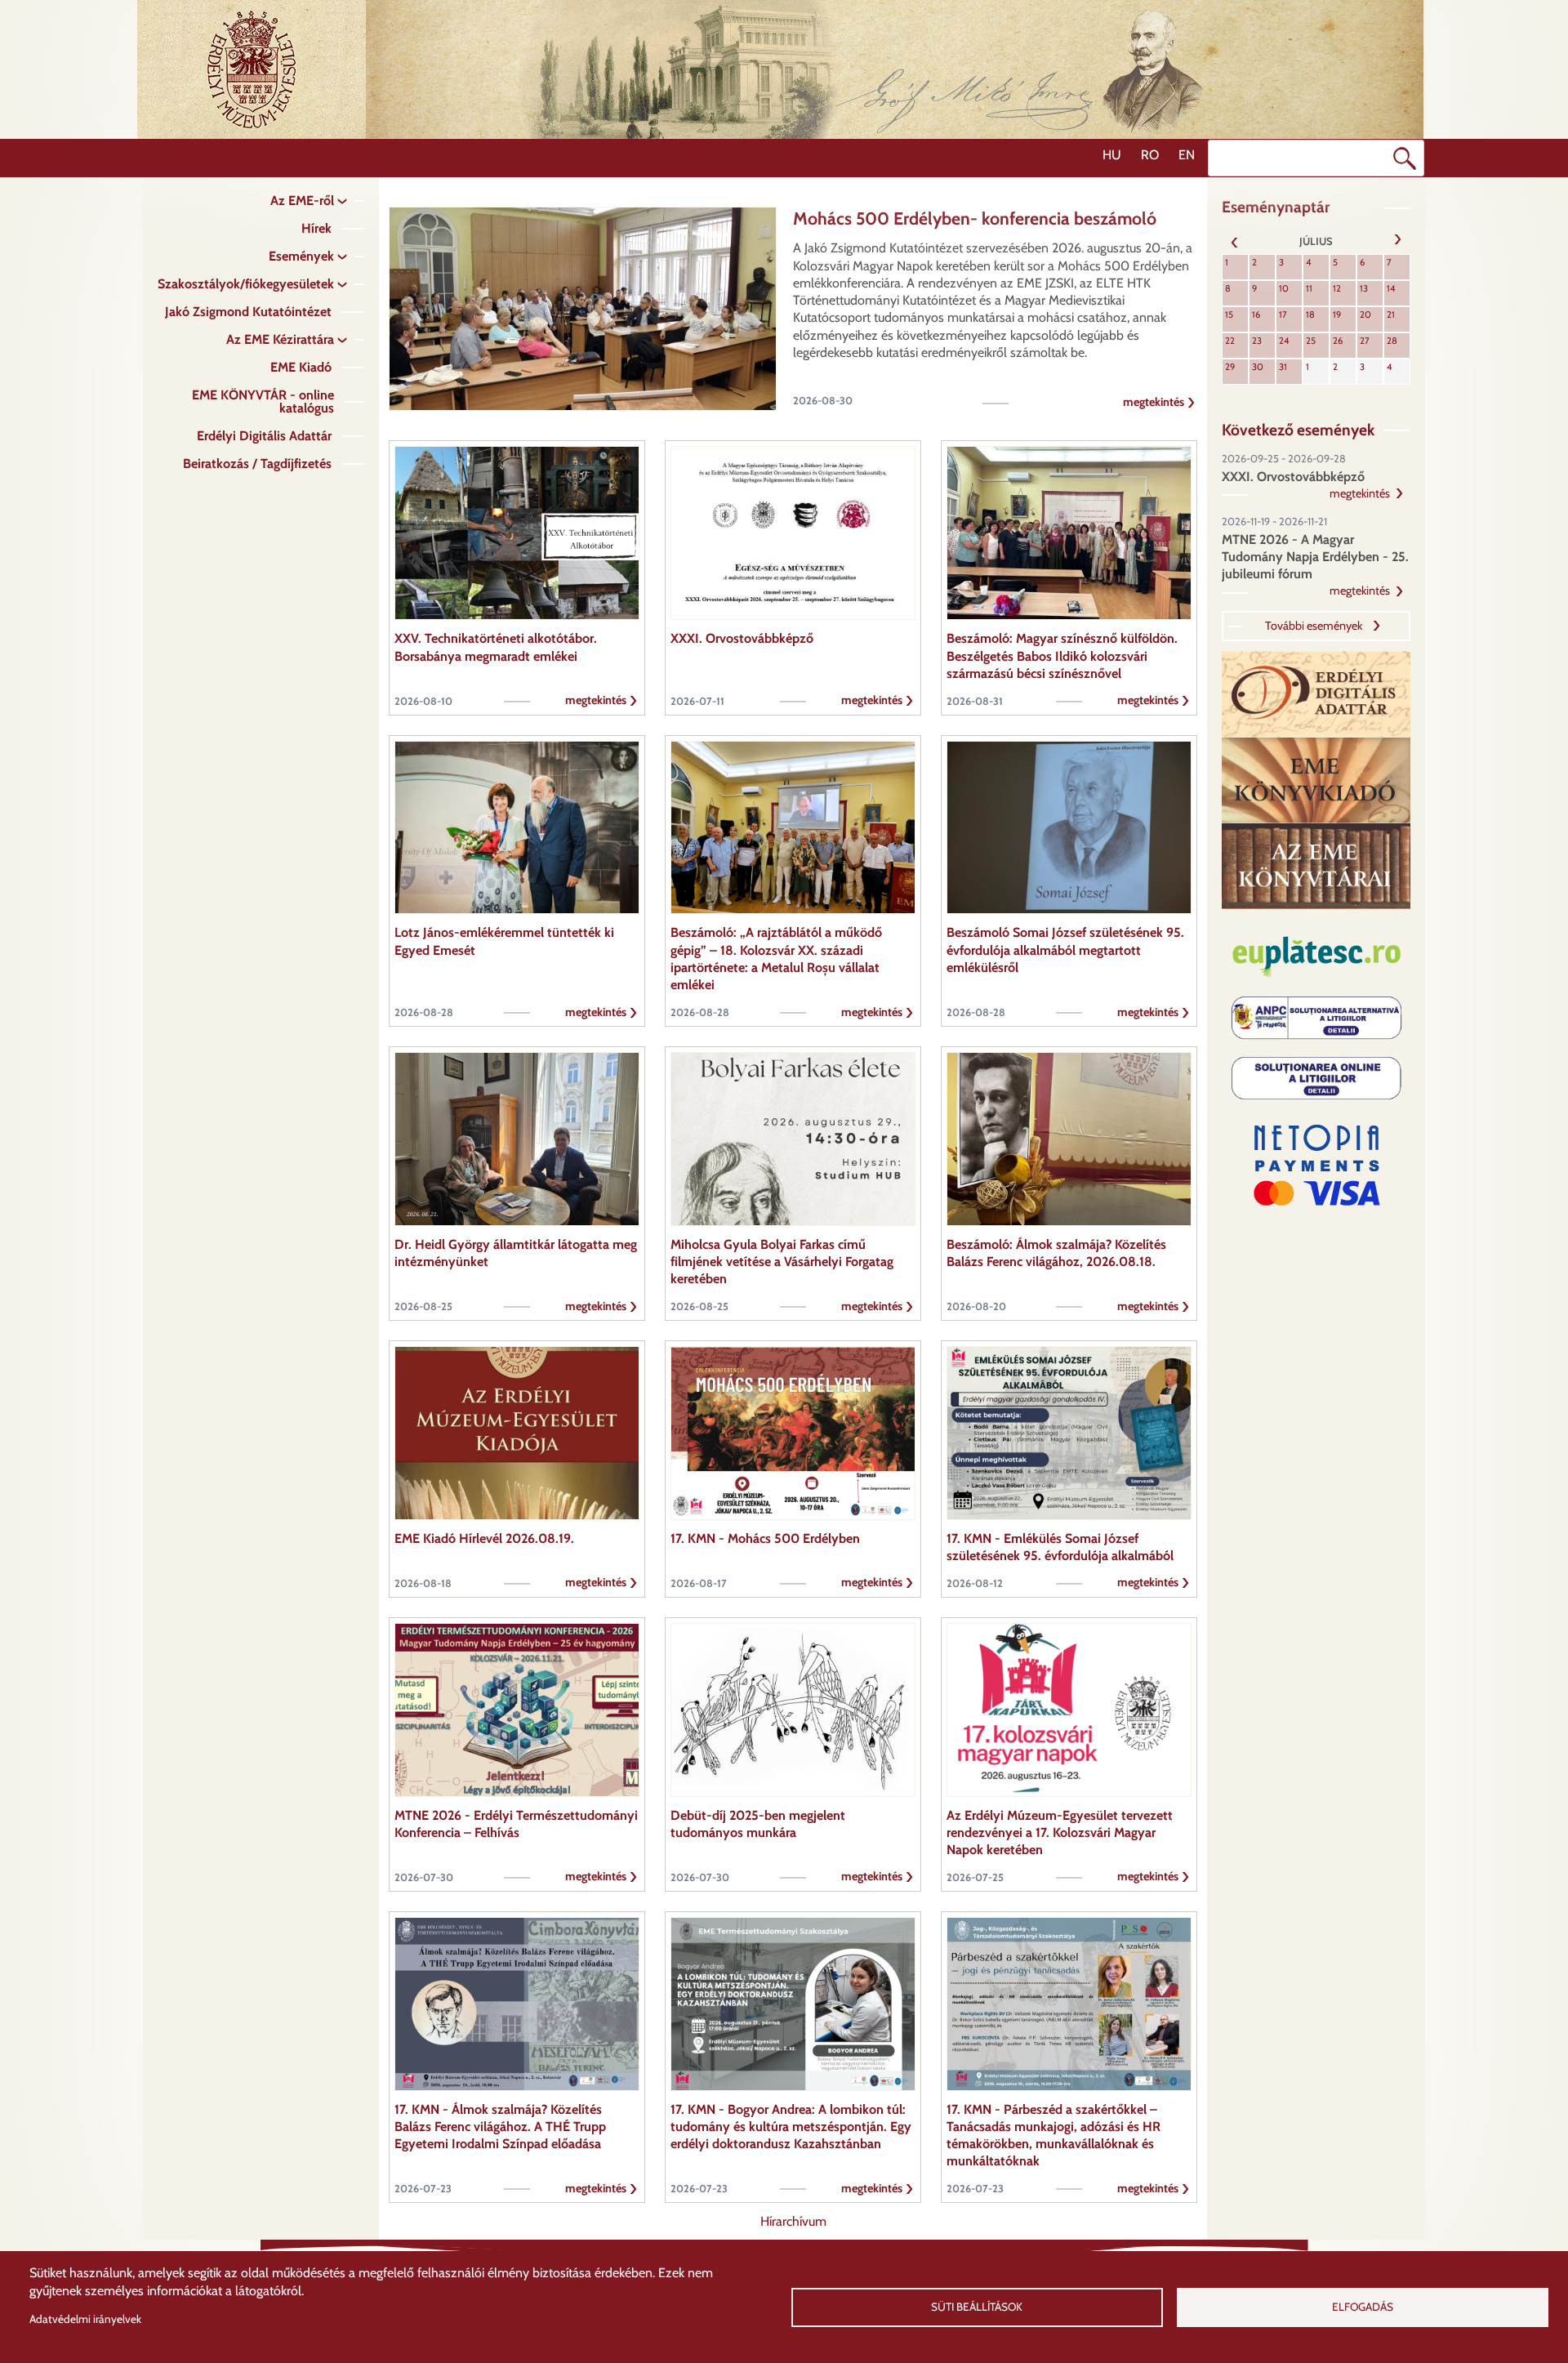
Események (301, 256)
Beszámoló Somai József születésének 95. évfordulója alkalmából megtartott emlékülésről (1065, 950)
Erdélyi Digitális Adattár (264, 436)
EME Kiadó (301, 367)
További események (1314, 626)
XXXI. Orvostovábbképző (742, 638)
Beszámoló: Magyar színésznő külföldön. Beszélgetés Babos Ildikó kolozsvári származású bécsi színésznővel (1062, 656)
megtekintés (1154, 402)
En (1187, 155)
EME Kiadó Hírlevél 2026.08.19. (484, 1538)
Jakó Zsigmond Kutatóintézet (248, 312)
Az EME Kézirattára (280, 339)
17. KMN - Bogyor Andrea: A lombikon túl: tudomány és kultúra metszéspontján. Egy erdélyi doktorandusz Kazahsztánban (791, 2127)
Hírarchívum (793, 2221)
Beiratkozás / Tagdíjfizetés (257, 464)
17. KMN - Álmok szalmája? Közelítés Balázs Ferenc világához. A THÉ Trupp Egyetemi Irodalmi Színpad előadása (500, 2127)
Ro (1150, 155)
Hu (1112, 155)
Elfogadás (1363, 2307)
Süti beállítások (977, 2307)
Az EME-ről (302, 201)
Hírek (316, 228)
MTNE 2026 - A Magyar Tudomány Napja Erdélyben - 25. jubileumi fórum (1315, 557)
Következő (1397, 241)
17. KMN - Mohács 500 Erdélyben (765, 1538)
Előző (1235, 241)
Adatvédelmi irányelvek (85, 2319)
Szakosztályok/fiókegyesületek (246, 284)
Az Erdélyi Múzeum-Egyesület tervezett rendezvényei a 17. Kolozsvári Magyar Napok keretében (1060, 1833)
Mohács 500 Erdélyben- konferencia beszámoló (975, 218)
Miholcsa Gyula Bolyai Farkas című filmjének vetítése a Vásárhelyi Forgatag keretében (782, 1262)
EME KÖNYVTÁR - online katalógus (263, 401)
